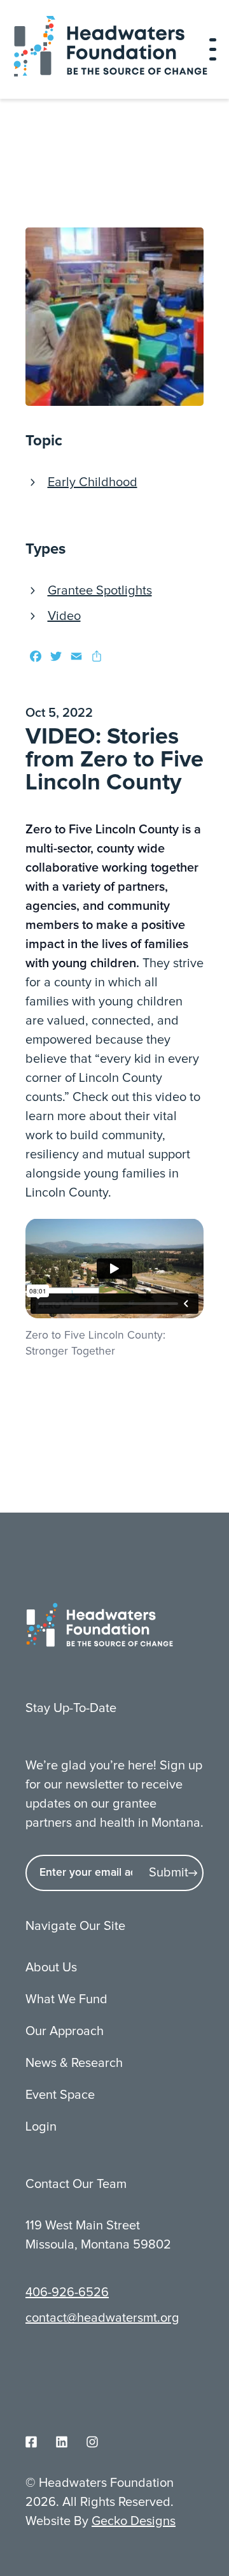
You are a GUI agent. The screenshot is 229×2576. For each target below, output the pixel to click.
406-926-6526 (67, 2292)
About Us (51, 1968)
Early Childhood (93, 482)
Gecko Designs (134, 2521)
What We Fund (66, 1999)
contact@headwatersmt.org (102, 2318)
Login (41, 2127)
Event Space (60, 2095)
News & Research (74, 2063)
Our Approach (65, 2031)
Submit (169, 1873)
